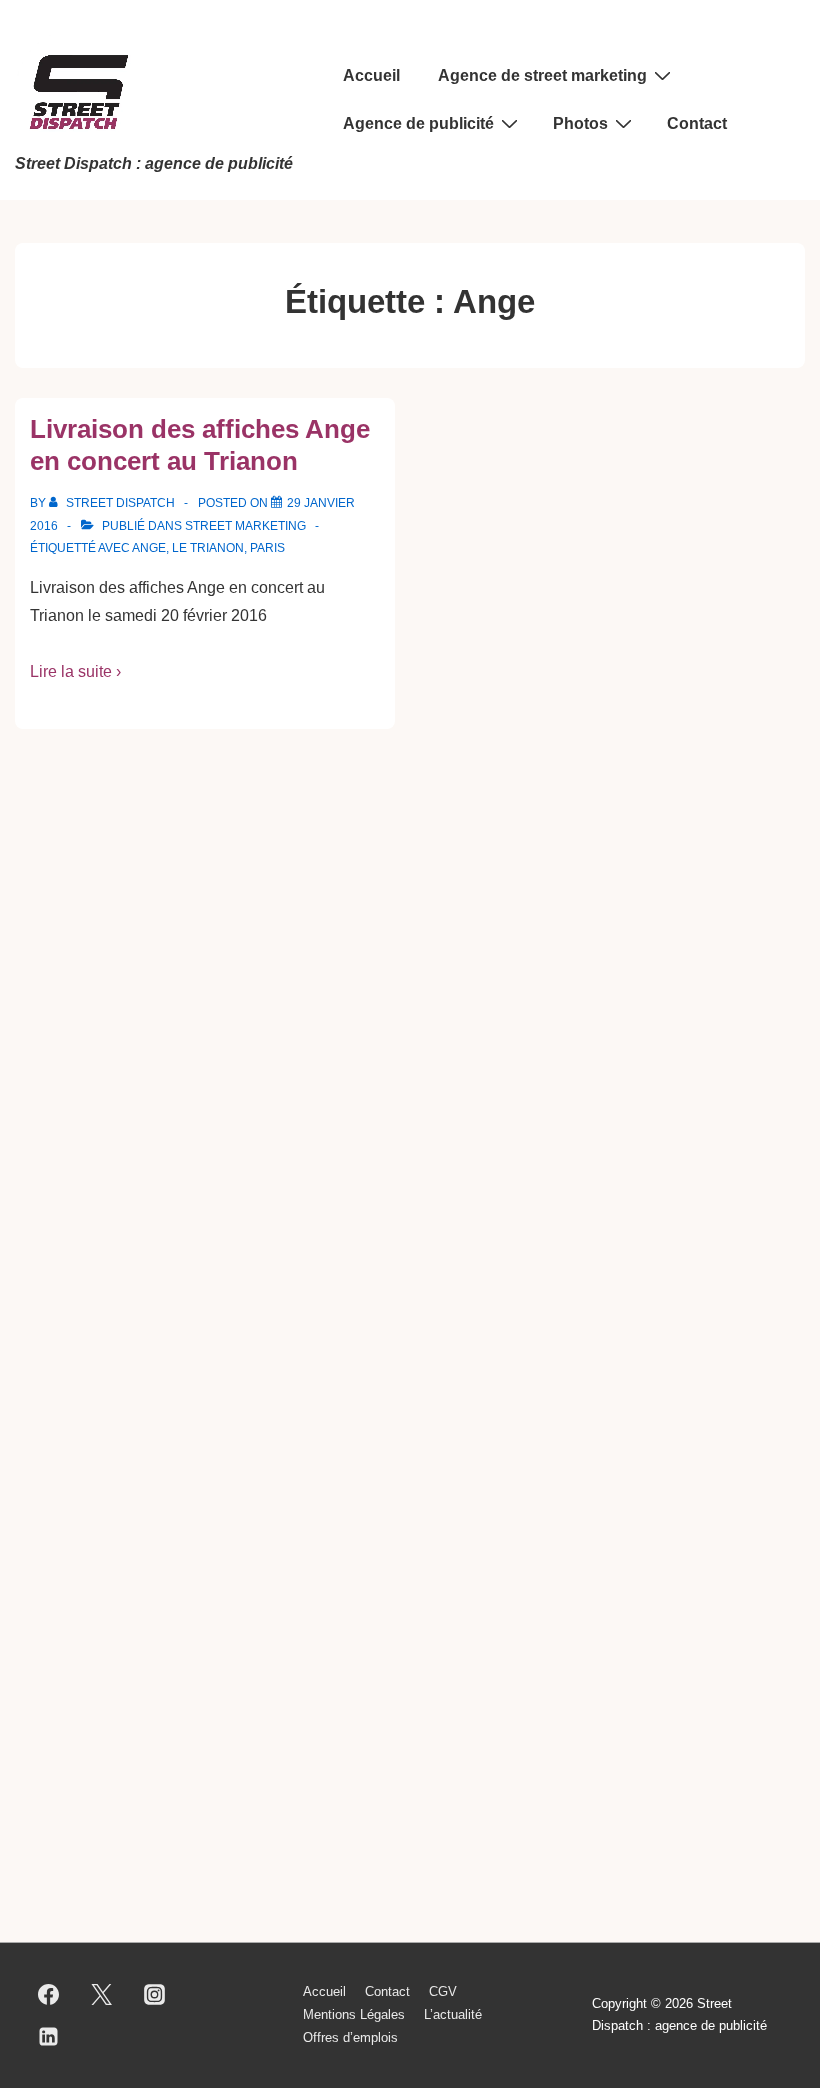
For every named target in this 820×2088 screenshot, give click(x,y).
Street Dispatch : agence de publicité (154, 163)
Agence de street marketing (542, 75)
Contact (697, 123)
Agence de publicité (418, 123)
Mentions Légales (354, 2014)
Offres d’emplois (350, 2037)
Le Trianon (208, 548)
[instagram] (155, 1994)
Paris (267, 548)
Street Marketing (245, 526)
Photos (580, 123)
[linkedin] (49, 2036)
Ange (149, 548)
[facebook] (49, 1994)
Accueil (371, 75)
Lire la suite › (75, 671)
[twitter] (102, 1994)
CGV (443, 1991)
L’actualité (453, 2014)
